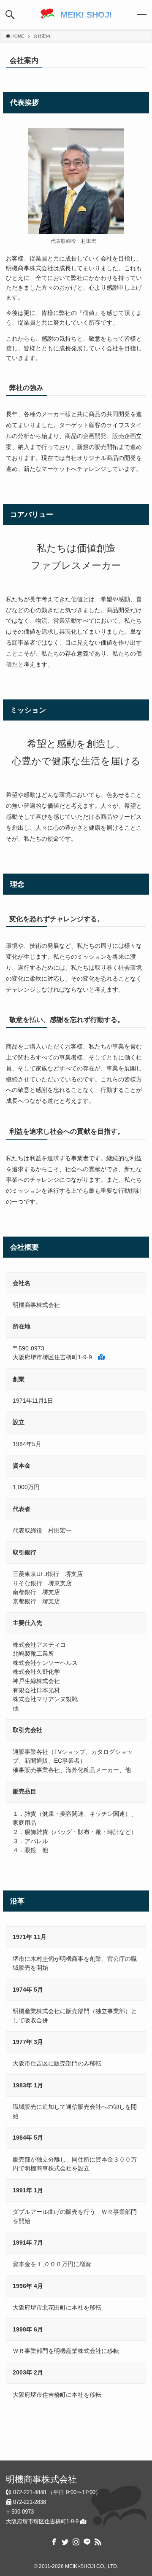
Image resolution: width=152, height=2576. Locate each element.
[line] (87, 2542)
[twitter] (65, 2542)
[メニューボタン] (142, 15)
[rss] (98, 2542)
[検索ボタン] (10, 15)
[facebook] (54, 2542)
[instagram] (76, 2542)
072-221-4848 (29, 2492)
